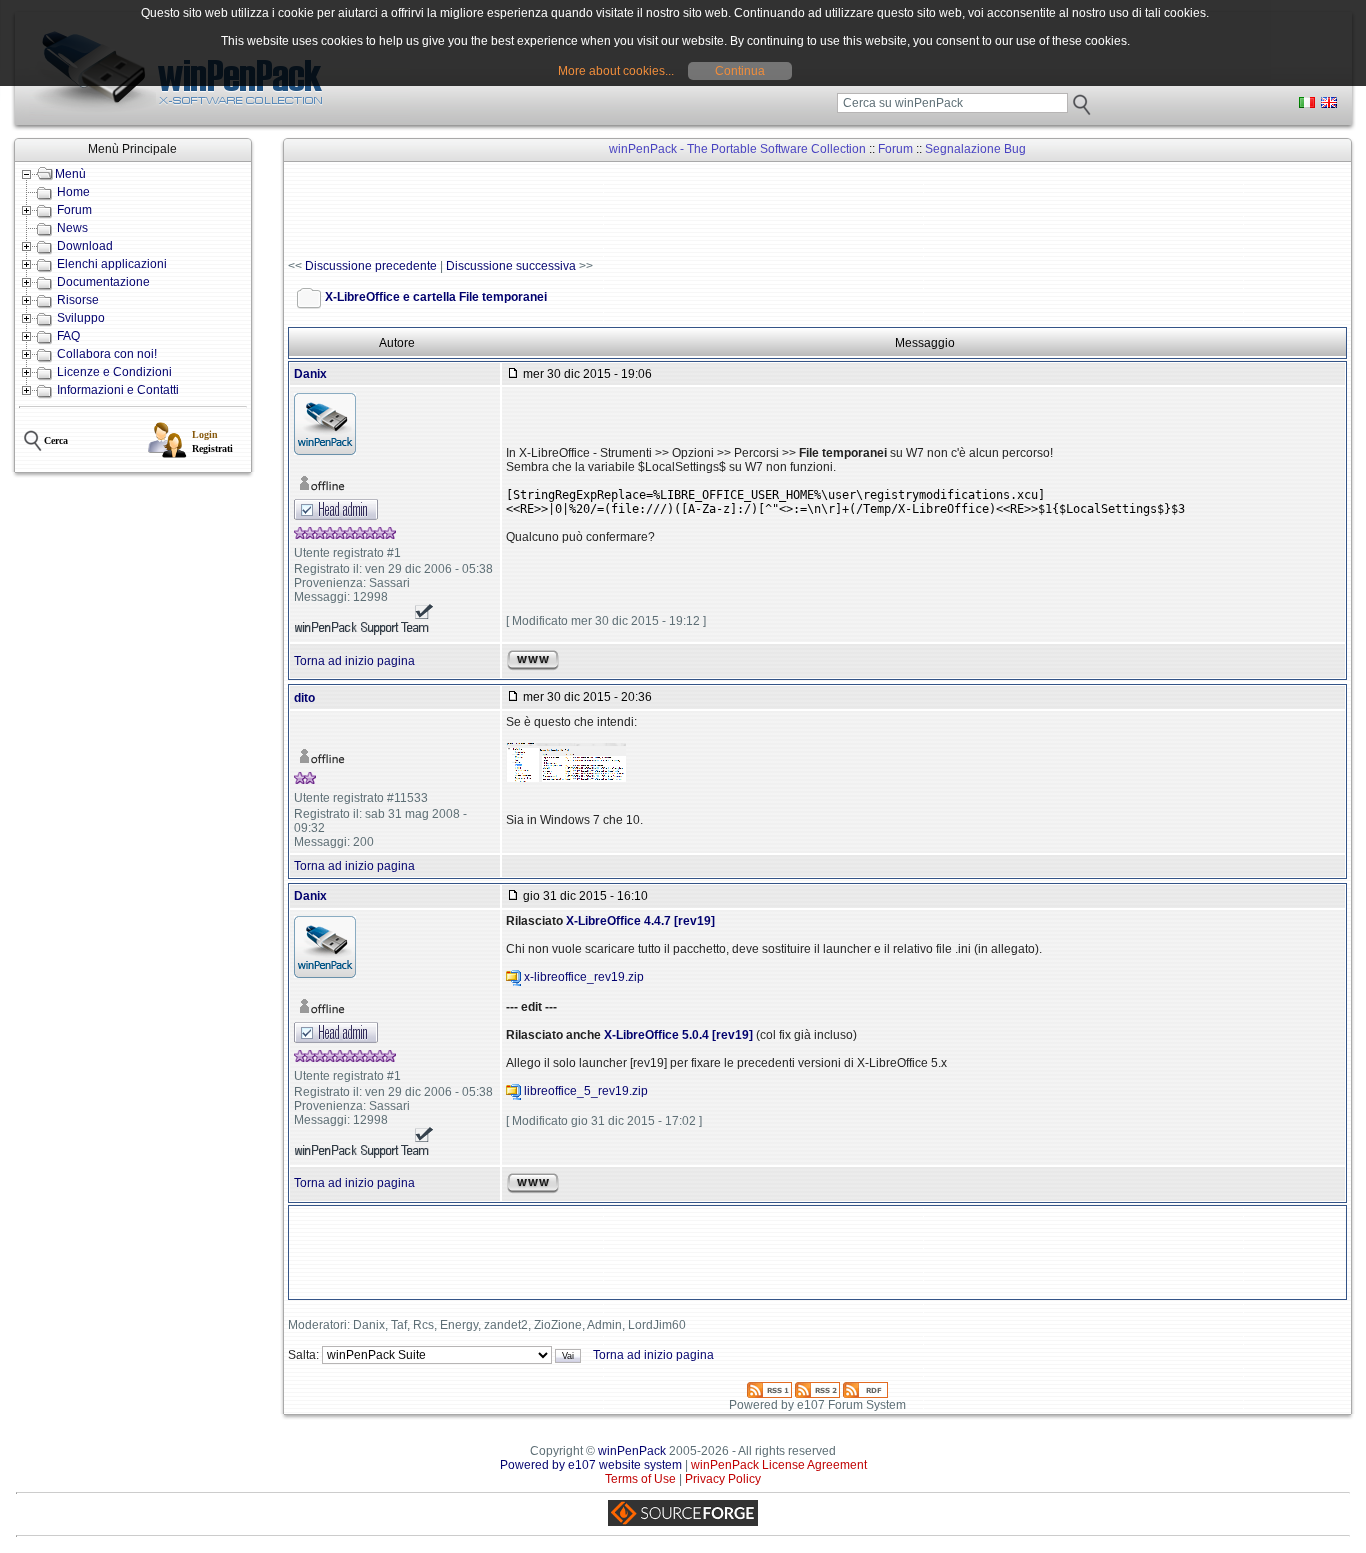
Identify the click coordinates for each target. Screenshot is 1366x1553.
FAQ (68, 336)
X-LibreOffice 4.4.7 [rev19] (640, 921)
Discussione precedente (371, 266)
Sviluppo (81, 318)
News (72, 228)
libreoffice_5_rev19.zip (586, 1091)
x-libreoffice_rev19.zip (584, 977)
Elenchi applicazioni (112, 264)
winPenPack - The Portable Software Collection (737, 149)
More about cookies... (616, 71)
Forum (74, 210)
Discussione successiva (511, 266)
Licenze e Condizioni (114, 372)
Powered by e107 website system (591, 1465)
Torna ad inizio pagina (354, 661)
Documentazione (103, 282)
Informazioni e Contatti (118, 390)
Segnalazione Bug (975, 149)
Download (85, 246)
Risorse (78, 300)
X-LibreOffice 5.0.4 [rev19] (678, 1035)
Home (73, 192)
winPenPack (632, 1451)
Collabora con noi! (107, 354)
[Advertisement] (652, 211)
